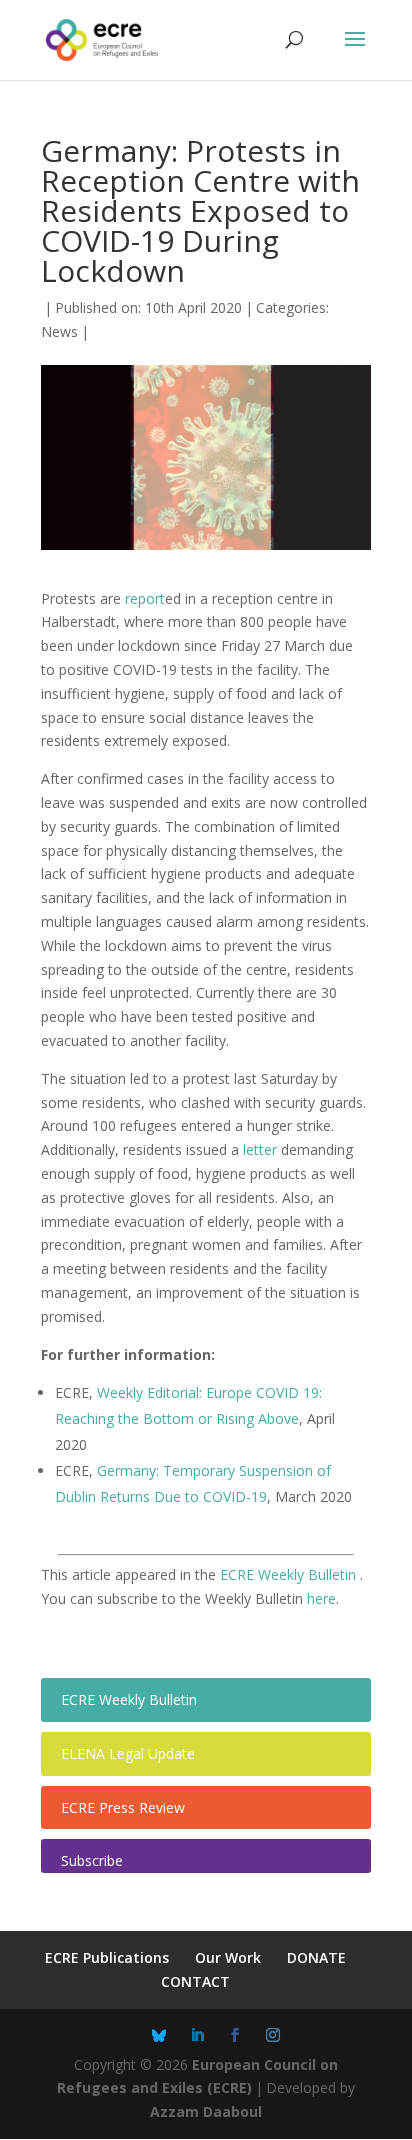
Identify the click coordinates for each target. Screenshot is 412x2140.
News (59, 331)
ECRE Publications (107, 1957)
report (145, 598)
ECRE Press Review (123, 1807)
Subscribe (92, 1860)
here (321, 1598)
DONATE (316, 1957)
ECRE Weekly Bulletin (290, 1574)
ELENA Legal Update (128, 1753)
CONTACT (195, 1981)
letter (260, 1149)
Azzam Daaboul (206, 2111)
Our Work (228, 1957)
